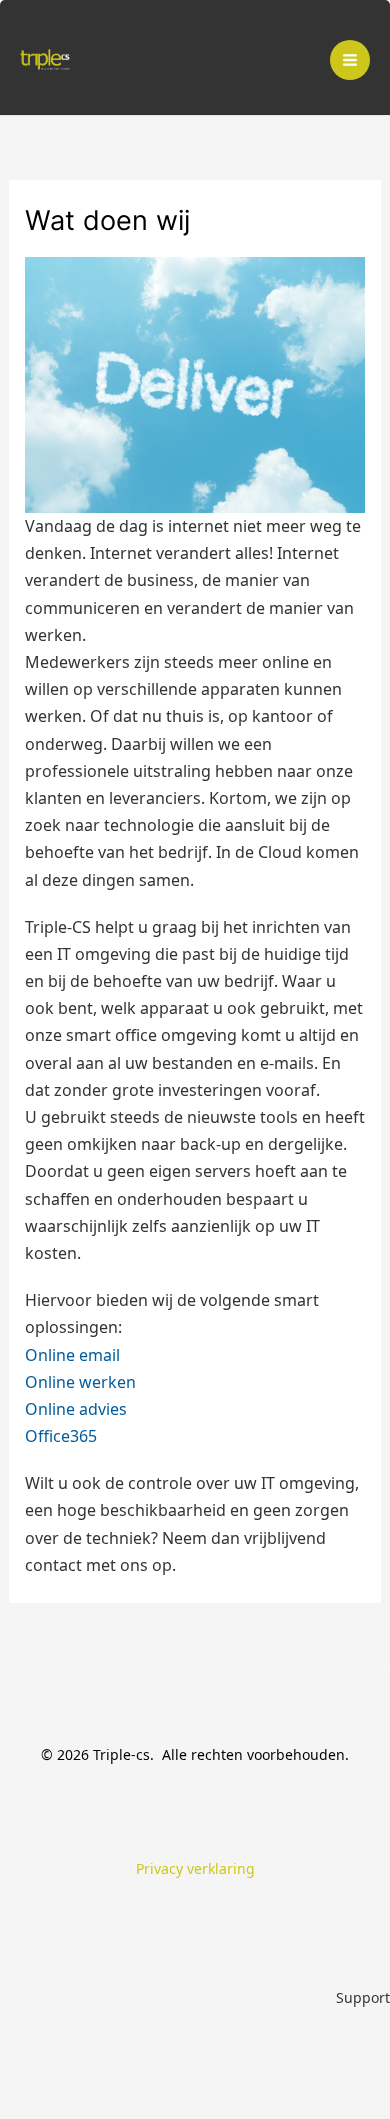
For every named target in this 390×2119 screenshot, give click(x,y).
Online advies (76, 1409)
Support (363, 1997)
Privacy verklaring (195, 1868)
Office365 (61, 1436)
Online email (72, 1355)
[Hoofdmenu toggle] (350, 60)
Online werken (80, 1382)
